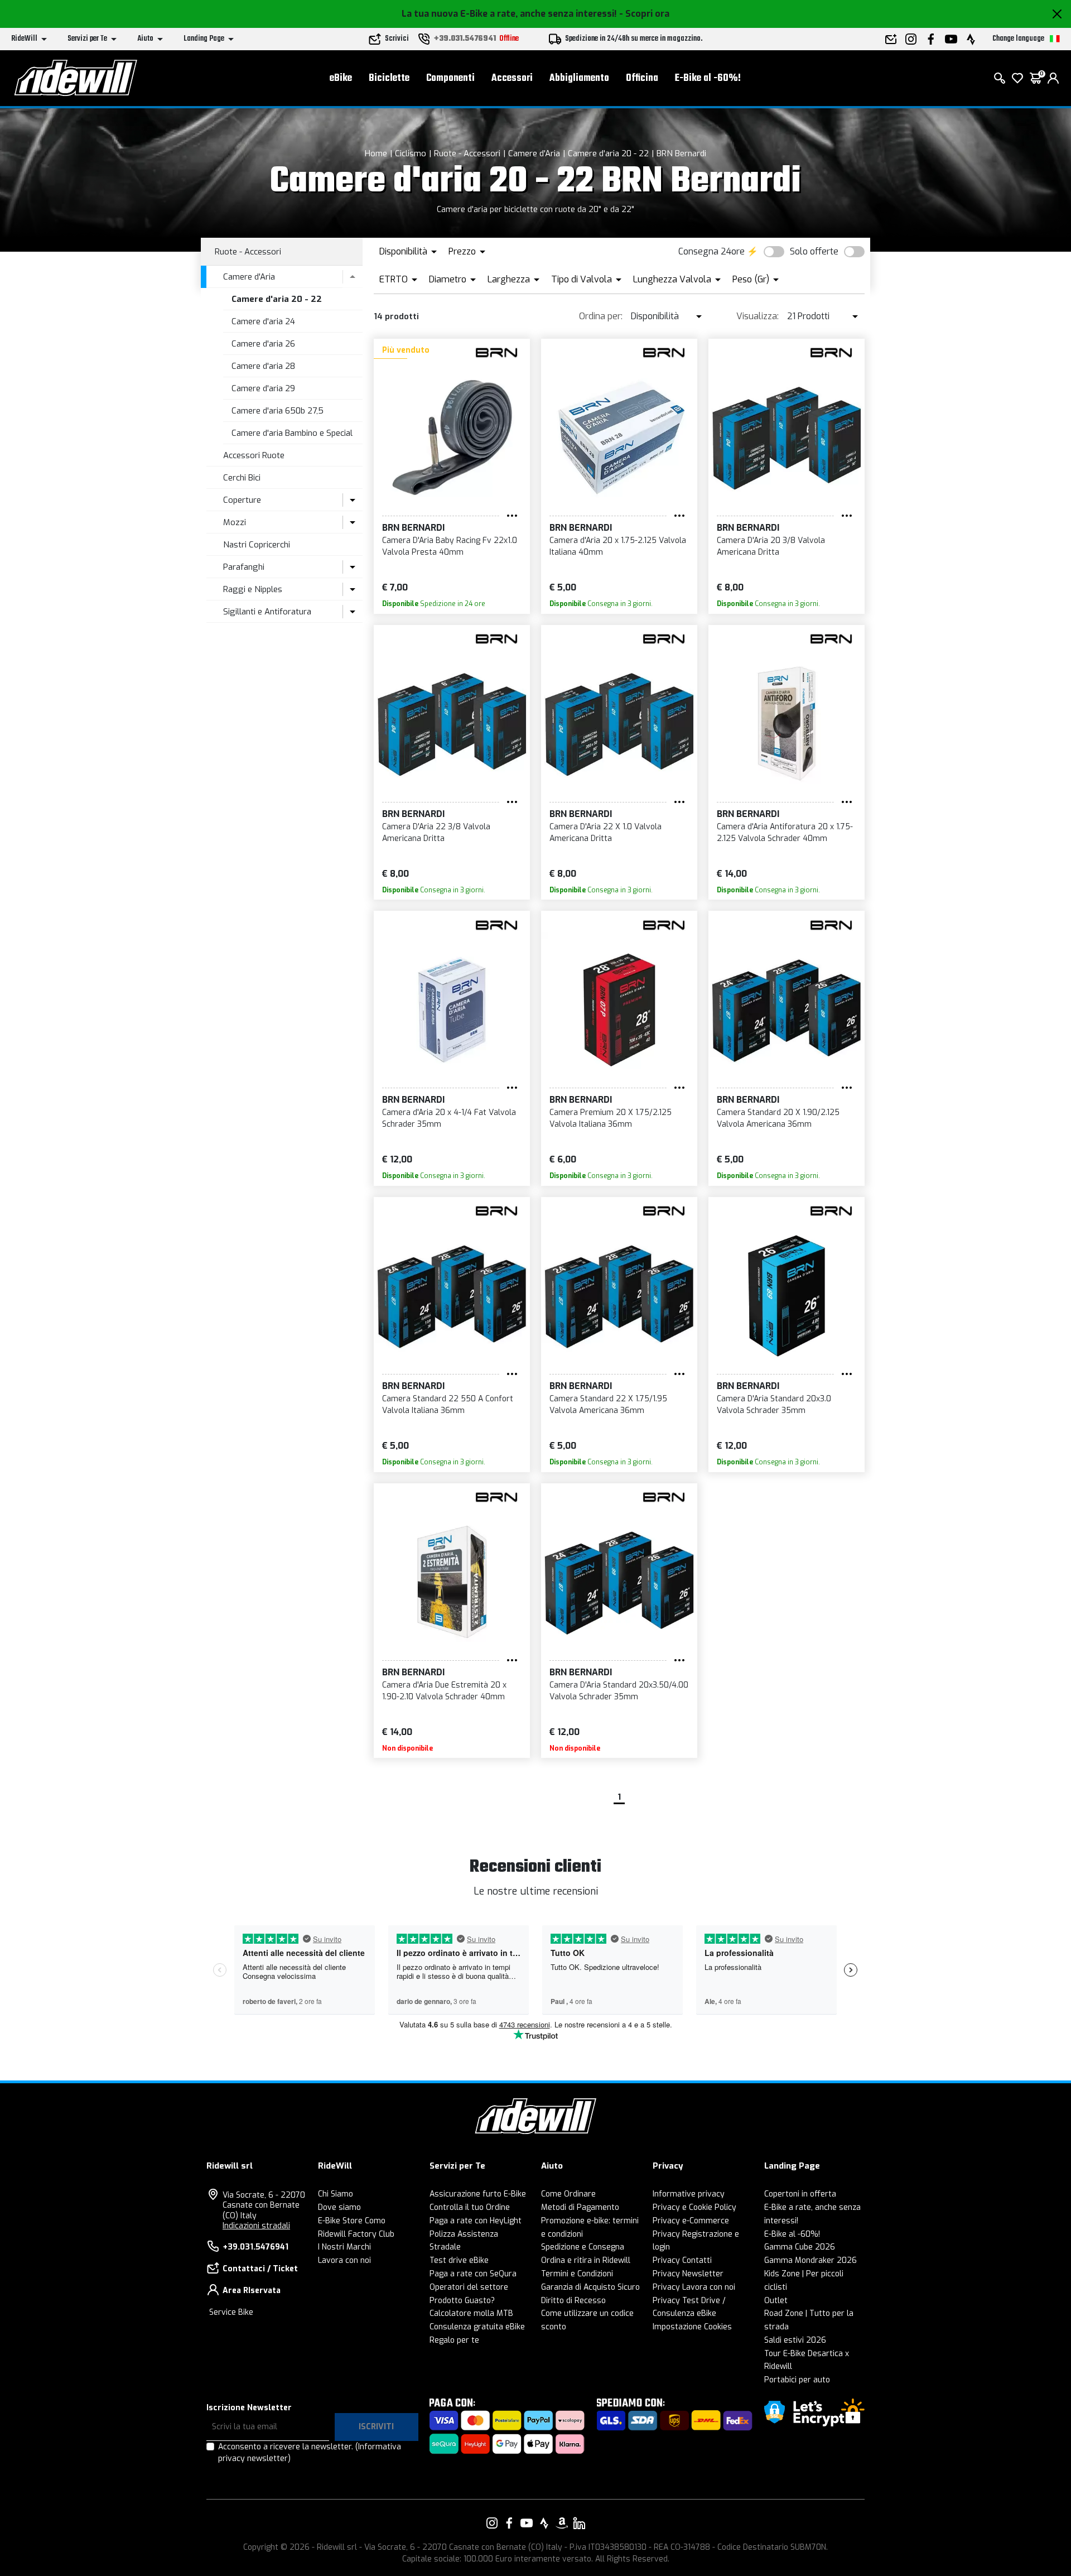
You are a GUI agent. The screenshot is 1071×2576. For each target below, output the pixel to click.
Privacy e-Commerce (691, 2221)
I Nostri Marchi (344, 2247)
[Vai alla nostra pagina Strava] (544, 2523)
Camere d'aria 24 (263, 321)
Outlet (776, 2301)
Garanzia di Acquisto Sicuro (590, 2287)
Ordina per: (601, 316)
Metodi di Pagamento (580, 2207)
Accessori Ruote (254, 455)
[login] (1053, 78)
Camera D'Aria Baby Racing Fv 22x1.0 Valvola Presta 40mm (450, 546)
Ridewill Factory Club (356, 2234)
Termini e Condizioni (577, 2274)
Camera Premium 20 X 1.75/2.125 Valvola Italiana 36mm (611, 1118)
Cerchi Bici (242, 478)
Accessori (512, 78)
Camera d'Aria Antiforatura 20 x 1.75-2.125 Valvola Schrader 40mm (785, 833)
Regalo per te (454, 2340)
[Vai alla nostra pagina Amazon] (562, 2523)
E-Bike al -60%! (708, 78)
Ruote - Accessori (467, 153)
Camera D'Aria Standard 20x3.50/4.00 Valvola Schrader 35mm (619, 1691)
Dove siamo (339, 2207)
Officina (642, 78)
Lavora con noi (344, 2260)
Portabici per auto (797, 2380)
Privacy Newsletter (688, 2274)
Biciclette (389, 78)
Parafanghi (244, 567)
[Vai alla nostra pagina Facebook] (509, 2523)
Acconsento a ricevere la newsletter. (310, 2453)
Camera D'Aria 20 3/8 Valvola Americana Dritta (771, 546)
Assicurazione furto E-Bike (478, 2194)
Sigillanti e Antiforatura (267, 612)
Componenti (450, 78)
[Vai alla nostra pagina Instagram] (492, 2523)
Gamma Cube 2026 (800, 2247)
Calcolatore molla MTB (471, 2313)
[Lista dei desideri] (1017, 78)
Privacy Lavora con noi (694, 2287)
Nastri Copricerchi (257, 545)
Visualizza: (758, 316)
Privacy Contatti (682, 2260)
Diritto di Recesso (573, 2301)
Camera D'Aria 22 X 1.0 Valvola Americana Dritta (606, 833)
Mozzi (235, 522)
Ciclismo (411, 153)
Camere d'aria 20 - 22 (608, 153)
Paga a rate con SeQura (473, 2274)
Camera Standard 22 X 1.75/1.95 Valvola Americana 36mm (608, 1405)
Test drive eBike (459, 2260)
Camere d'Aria (534, 153)
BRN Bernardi (681, 153)
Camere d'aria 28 (263, 366)
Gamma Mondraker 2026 (811, 2260)
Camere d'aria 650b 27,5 (278, 411)
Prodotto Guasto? (462, 2301)
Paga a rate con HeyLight (476, 2221)
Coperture (242, 500)
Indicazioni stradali (256, 2226)
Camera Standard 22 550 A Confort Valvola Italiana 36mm (448, 1405)
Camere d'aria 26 (263, 344)
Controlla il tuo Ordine (470, 2207)
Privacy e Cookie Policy (694, 2207)
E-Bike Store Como (352, 2221)
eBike (341, 78)
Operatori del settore (469, 2287)
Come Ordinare (568, 2194)
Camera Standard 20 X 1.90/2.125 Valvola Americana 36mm (778, 1118)
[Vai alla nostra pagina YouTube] (527, 2523)
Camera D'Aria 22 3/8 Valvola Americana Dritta (436, 833)
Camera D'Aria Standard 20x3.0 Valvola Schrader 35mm (774, 1405)
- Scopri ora (644, 14)
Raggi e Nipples (253, 589)
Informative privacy (689, 2194)
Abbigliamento (579, 78)
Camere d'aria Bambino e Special (292, 433)
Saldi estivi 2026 (795, 2340)
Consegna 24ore (711, 251)
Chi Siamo (336, 2194)
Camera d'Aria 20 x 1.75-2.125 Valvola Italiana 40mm (618, 546)
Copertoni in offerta (800, 2194)
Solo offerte (814, 251)
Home (376, 153)
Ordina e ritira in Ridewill (586, 2260)
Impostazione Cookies (692, 2327)
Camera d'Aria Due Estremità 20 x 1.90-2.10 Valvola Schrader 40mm (444, 1691)
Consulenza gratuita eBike (477, 2327)
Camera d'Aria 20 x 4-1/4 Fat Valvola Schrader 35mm (449, 1118)
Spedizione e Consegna (583, 2247)
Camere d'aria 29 (263, 388)
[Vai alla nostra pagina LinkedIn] (579, 2523)
